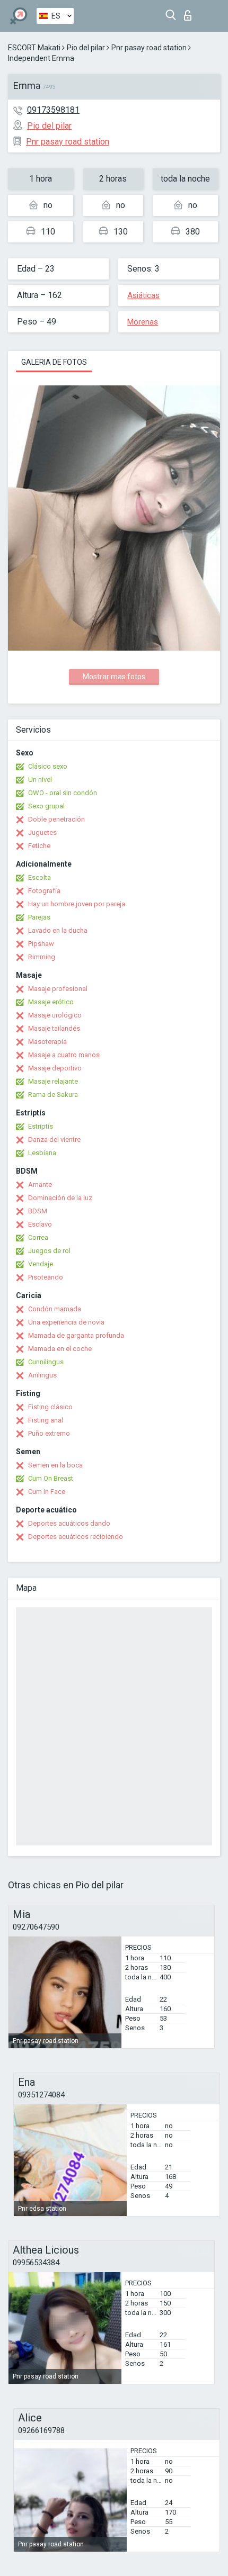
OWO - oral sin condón (63, 793)
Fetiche (39, 846)
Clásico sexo (48, 766)
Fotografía (44, 891)
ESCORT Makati (34, 48)
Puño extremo (49, 1433)
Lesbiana (42, 1153)
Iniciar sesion (190, 12)
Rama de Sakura (53, 1095)
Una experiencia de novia (66, 1322)
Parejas (39, 917)
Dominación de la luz (60, 1198)
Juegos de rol (49, 1251)
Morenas (143, 322)
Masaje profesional (58, 989)
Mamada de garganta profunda (76, 1335)
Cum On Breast (51, 1478)
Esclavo (40, 1224)
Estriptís (41, 1126)
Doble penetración (56, 819)
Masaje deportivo (55, 1068)
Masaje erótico (51, 1002)
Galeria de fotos (54, 362)
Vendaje (41, 1264)
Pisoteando (46, 1277)
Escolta (40, 877)
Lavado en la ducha (58, 930)
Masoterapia (47, 1042)
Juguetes (42, 832)
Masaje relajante (53, 1081)
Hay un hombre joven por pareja (77, 904)
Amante (40, 1185)
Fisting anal (46, 1420)
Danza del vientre (54, 1140)
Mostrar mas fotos (114, 677)
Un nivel (40, 780)
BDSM (38, 1211)
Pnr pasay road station (149, 48)
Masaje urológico (55, 1015)
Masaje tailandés (54, 1028)
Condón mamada (55, 1309)
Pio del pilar (86, 48)
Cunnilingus (46, 1362)
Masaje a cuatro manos (64, 1055)
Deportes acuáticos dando (69, 1523)
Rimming (42, 957)
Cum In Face (47, 1492)
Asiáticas (143, 295)
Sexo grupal (46, 806)
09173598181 (53, 110)
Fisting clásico (50, 1407)
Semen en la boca (55, 1465)
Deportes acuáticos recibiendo (76, 1537)
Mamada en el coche (60, 1349)
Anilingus (42, 1375)
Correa (38, 1237)
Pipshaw (41, 944)
